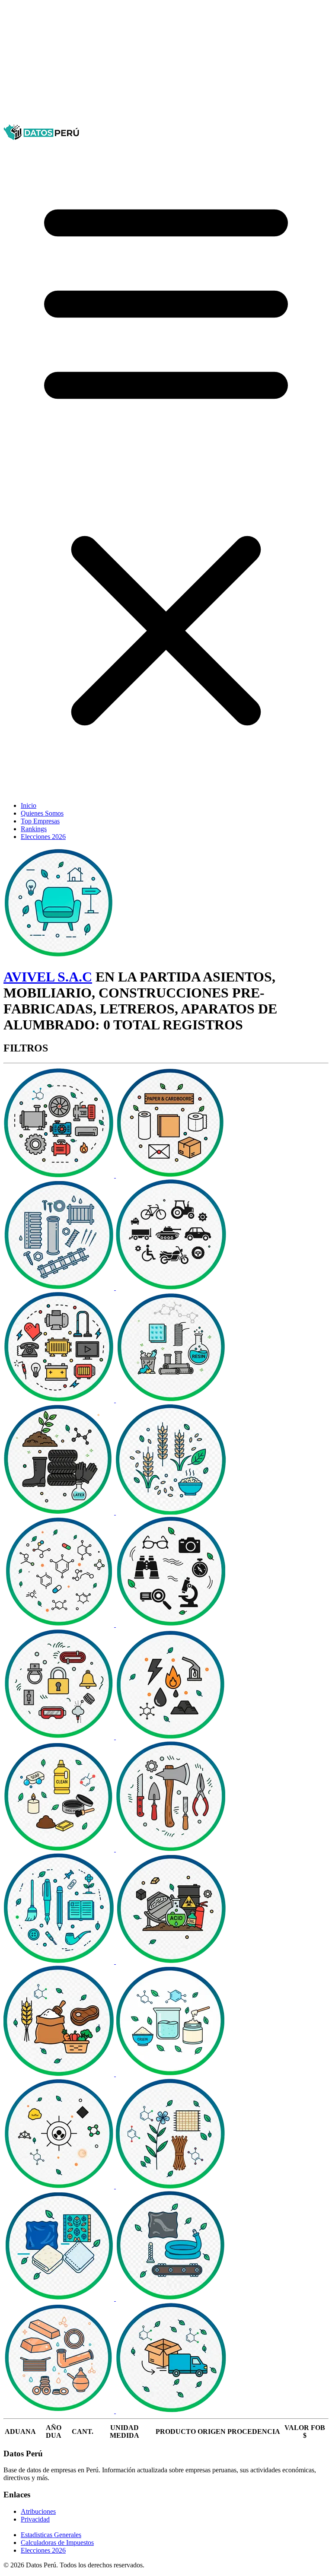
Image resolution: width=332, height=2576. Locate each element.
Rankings (34, 829)
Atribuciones (38, 2511)
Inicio (29, 805)
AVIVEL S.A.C (48, 977)
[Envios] (171, 2411)
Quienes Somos (42, 813)
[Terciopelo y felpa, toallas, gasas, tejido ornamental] (60, 2298)
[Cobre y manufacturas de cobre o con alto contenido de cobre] (60, 2411)
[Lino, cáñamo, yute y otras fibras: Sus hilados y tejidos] (171, 2186)
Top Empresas (40, 821)
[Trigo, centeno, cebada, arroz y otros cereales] (171, 1512)
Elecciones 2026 (43, 837)
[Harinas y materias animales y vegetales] (60, 2074)
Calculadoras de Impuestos (57, 2543)
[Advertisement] (166, 64)
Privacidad (35, 2519)
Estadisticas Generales (51, 2535)
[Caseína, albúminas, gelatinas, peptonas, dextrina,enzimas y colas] (171, 2074)
